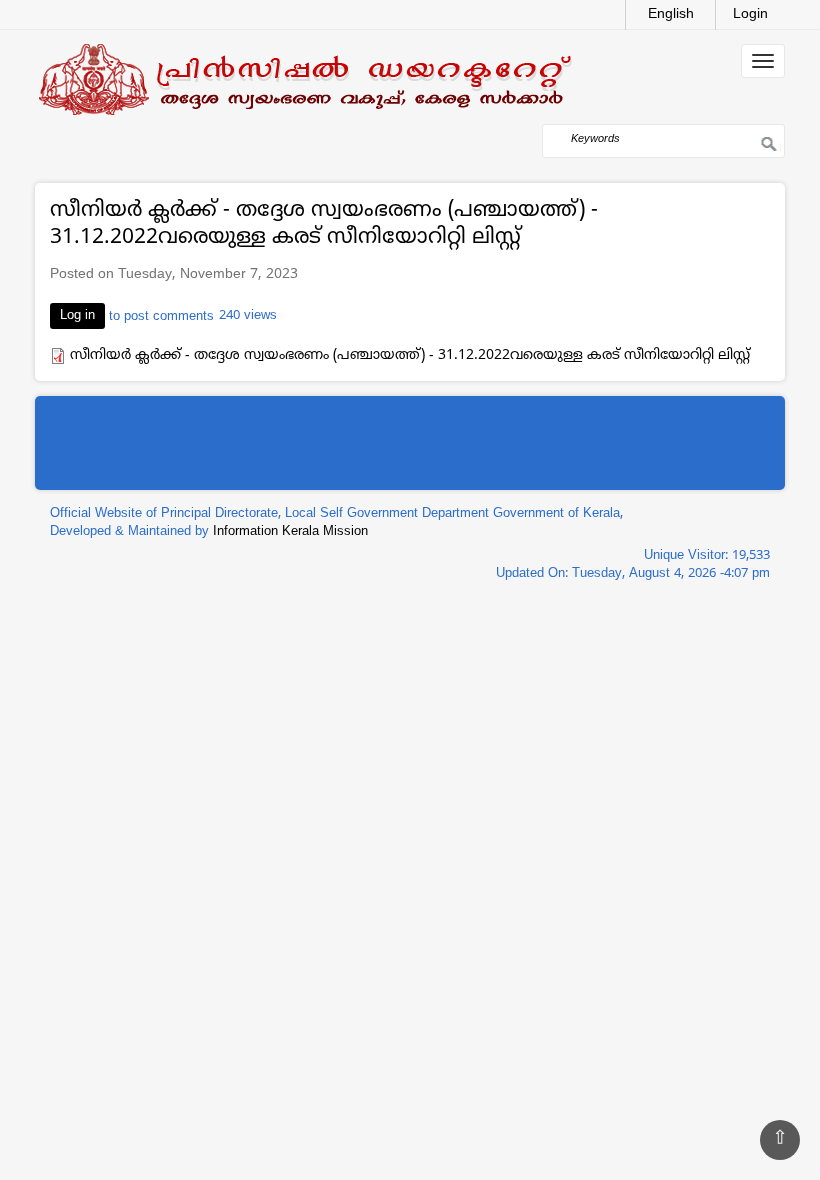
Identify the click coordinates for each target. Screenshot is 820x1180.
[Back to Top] (780, 1140)
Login (750, 14)
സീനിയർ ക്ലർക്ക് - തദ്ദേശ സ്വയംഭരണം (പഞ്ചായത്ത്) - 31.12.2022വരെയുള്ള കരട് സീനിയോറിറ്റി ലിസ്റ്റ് (410, 355)
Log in (77, 316)
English (671, 14)
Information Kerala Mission (290, 532)
